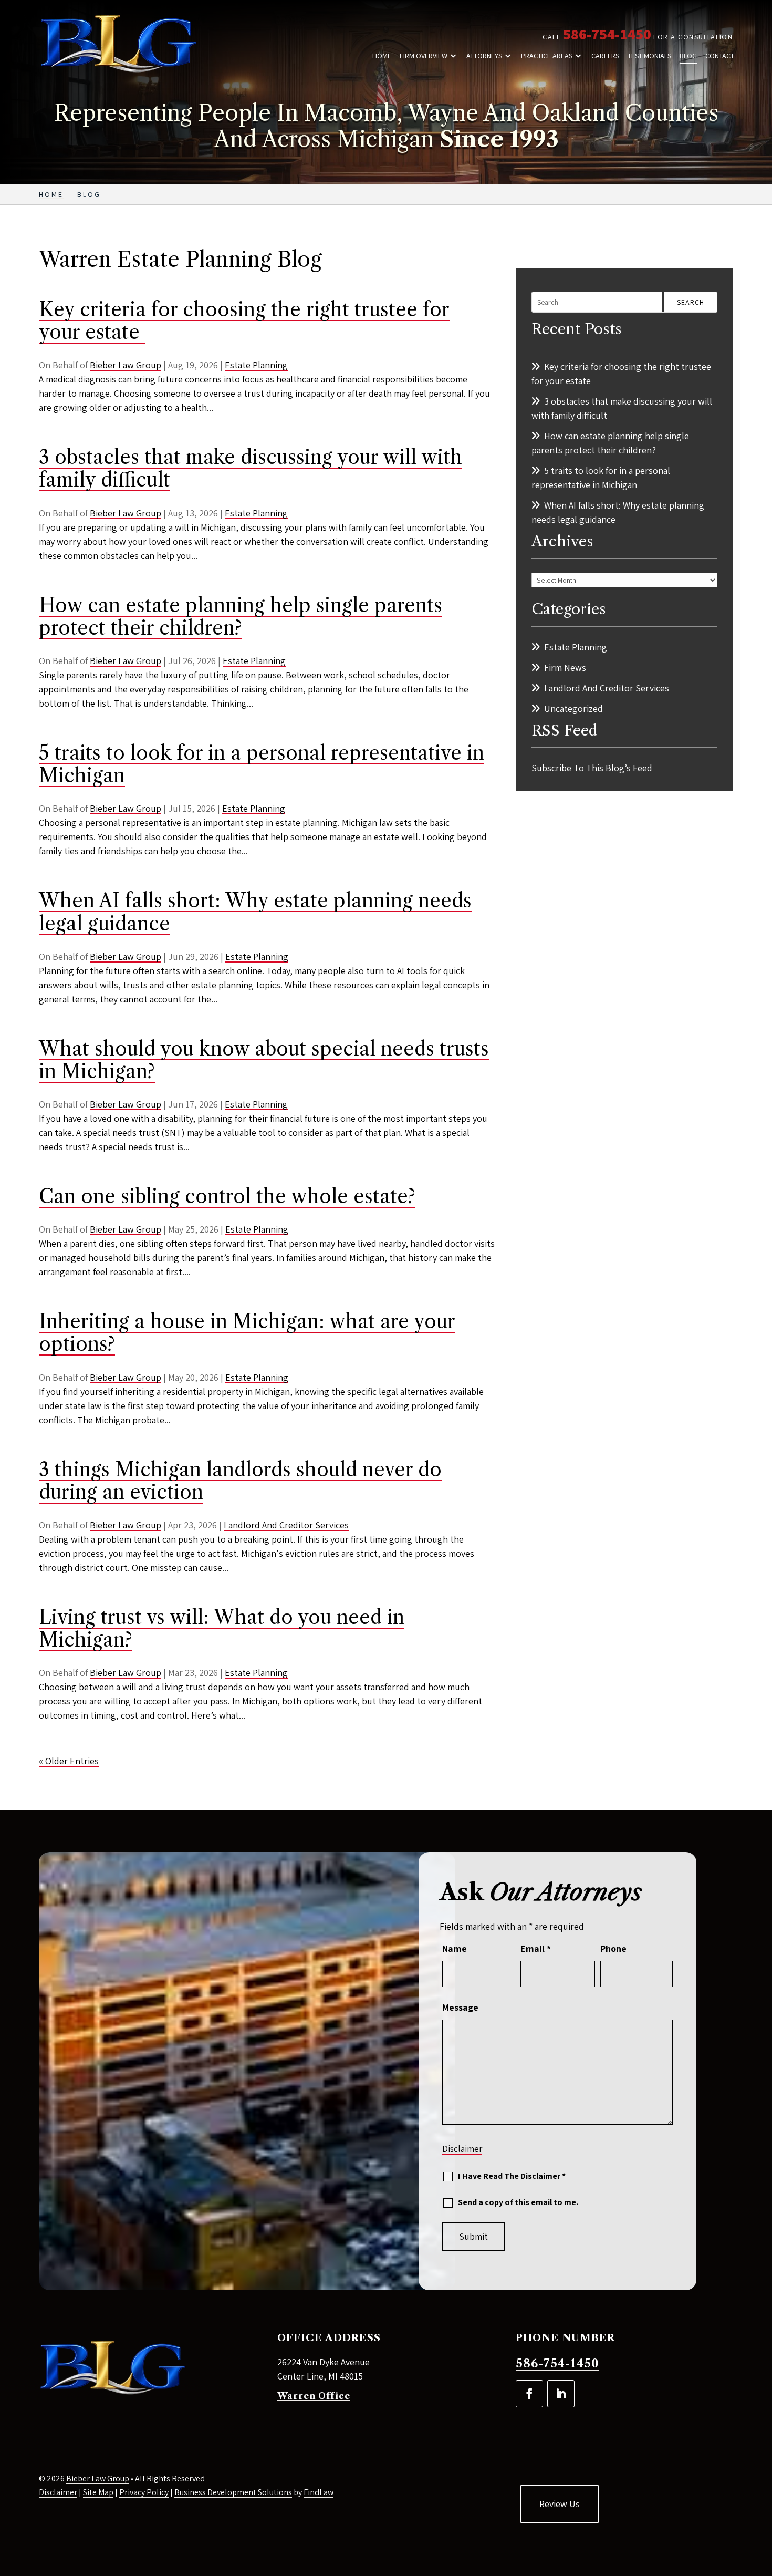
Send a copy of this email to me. (518, 2202)
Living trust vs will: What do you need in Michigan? (222, 1628)
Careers (605, 56)
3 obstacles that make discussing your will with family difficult (251, 468)
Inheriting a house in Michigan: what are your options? (247, 1333)
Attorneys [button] (484, 56)
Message (460, 2007)
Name (455, 1948)
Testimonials (649, 56)
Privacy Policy (144, 2492)
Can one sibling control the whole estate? (227, 1196)
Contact (720, 56)
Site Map (98, 2492)
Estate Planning (256, 365)
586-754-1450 (607, 34)
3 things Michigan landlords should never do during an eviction (240, 1481)
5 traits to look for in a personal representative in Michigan (262, 764)
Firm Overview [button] (424, 56)
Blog (688, 56)
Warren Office (314, 2396)
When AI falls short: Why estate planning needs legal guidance (255, 912)
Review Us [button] (560, 2504)
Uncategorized (573, 708)
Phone (613, 1948)
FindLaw (319, 2492)
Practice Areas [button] (547, 56)
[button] (761, 2500)
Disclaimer (462, 2149)
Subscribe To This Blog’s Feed (592, 768)
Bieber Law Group (126, 365)
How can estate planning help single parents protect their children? (241, 617)
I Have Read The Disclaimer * (512, 2176)
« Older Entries (69, 1761)
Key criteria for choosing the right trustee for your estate (244, 321)
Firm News (565, 668)
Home (382, 56)
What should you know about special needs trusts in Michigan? (264, 1060)
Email (536, 1948)
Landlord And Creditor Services (286, 1525)
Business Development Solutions (233, 2492)
